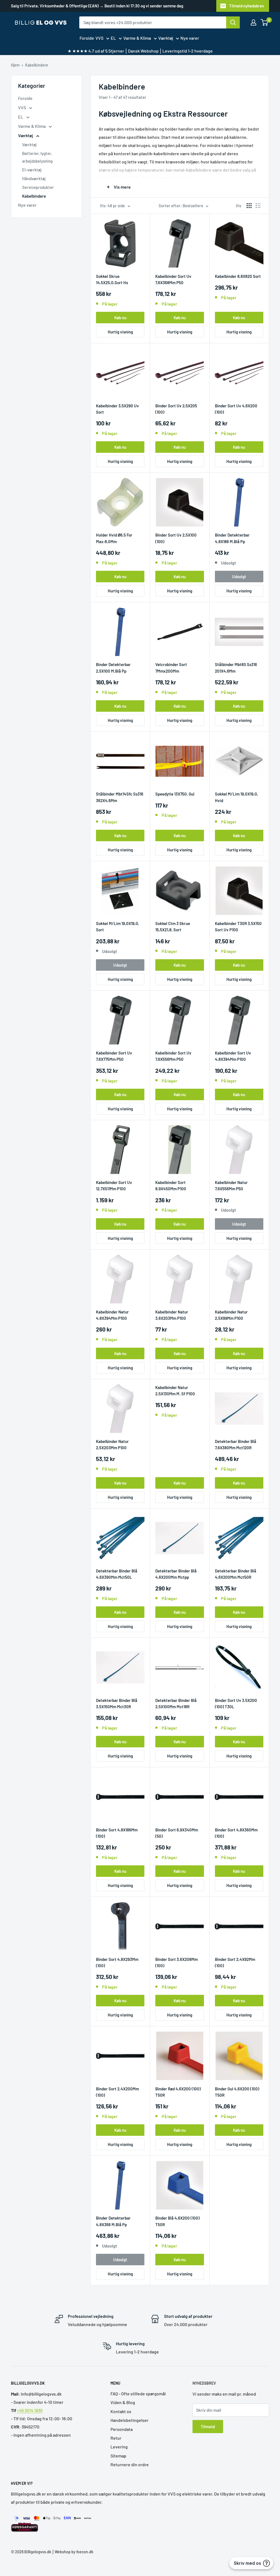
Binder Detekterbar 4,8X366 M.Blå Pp (113, 2221)
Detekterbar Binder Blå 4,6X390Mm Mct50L (117, 1574)
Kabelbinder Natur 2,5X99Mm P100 (231, 1315)
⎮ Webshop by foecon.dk (72, 2552)
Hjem (15, 65)
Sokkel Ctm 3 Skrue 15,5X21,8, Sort (173, 927)
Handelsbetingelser (129, 2420)
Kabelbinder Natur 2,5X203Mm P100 (112, 1444)
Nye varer (190, 38)
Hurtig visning (120, 332)
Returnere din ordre (130, 2464)
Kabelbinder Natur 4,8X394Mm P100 (112, 1315)
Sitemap (118, 2456)
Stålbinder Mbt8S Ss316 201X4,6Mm (236, 668)
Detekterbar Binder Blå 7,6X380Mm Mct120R (236, 1444)
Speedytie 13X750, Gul (175, 794)
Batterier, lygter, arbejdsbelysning (37, 157)
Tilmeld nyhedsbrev (247, 6)
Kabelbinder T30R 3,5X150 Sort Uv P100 (238, 927)
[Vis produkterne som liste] (258, 206)
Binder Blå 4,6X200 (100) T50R (177, 2221)
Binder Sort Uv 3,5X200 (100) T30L (236, 1703)
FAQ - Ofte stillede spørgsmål (138, 2394)
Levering (119, 2447)
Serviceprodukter (38, 187)
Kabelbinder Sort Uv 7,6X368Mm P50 (173, 279)
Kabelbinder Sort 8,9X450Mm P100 (171, 1185)
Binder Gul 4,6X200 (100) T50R (237, 2092)
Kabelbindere (37, 65)
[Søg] (233, 22)
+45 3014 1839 (30, 2410)
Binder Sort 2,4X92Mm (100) (235, 1962)
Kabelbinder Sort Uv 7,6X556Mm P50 (173, 1056)
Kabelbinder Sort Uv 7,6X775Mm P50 (114, 1056)
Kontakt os (121, 2411)
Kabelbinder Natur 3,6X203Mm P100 (172, 1315)
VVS (99, 38)
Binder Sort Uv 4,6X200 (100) (236, 409)
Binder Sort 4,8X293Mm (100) (117, 1962)
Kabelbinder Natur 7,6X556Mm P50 (231, 1185)
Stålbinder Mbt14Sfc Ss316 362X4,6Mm (120, 797)
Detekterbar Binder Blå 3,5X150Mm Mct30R (117, 1703)
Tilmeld (208, 2426)
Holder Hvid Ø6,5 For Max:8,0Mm (114, 538)
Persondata (122, 2429)
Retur (116, 2438)
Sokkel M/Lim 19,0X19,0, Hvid (237, 797)
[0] (265, 22)
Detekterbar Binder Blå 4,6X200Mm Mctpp (176, 1574)
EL (113, 38)
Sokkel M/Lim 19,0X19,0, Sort (118, 927)
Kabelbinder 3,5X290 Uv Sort (117, 409)
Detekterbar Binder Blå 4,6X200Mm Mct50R (236, 1574)
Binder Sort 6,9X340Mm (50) (177, 1833)
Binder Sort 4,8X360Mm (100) (236, 1833)
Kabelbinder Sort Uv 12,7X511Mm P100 (114, 1185)
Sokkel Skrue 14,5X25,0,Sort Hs (112, 279)
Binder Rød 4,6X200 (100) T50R (178, 2092)
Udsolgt (239, 577)
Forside (87, 38)
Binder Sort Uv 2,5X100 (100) (176, 538)
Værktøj (166, 38)
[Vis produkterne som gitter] (249, 206)
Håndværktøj (34, 178)
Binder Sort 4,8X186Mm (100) (117, 1833)
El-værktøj (32, 170)
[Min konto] (253, 22)
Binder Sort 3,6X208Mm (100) (177, 1962)
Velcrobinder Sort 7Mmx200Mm (171, 668)
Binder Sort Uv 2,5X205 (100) (176, 409)
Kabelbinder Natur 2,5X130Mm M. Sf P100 (175, 1391)
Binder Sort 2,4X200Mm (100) (117, 2092)
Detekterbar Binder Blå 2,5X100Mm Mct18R (176, 1703)
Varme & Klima (137, 38)
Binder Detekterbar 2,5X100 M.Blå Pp (113, 668)
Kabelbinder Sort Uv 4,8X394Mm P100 (233, 1056)
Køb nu (120, 318)
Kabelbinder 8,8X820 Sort (238, 276)
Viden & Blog (123, 2402)
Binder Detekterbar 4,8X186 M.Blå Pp (232, 538)
